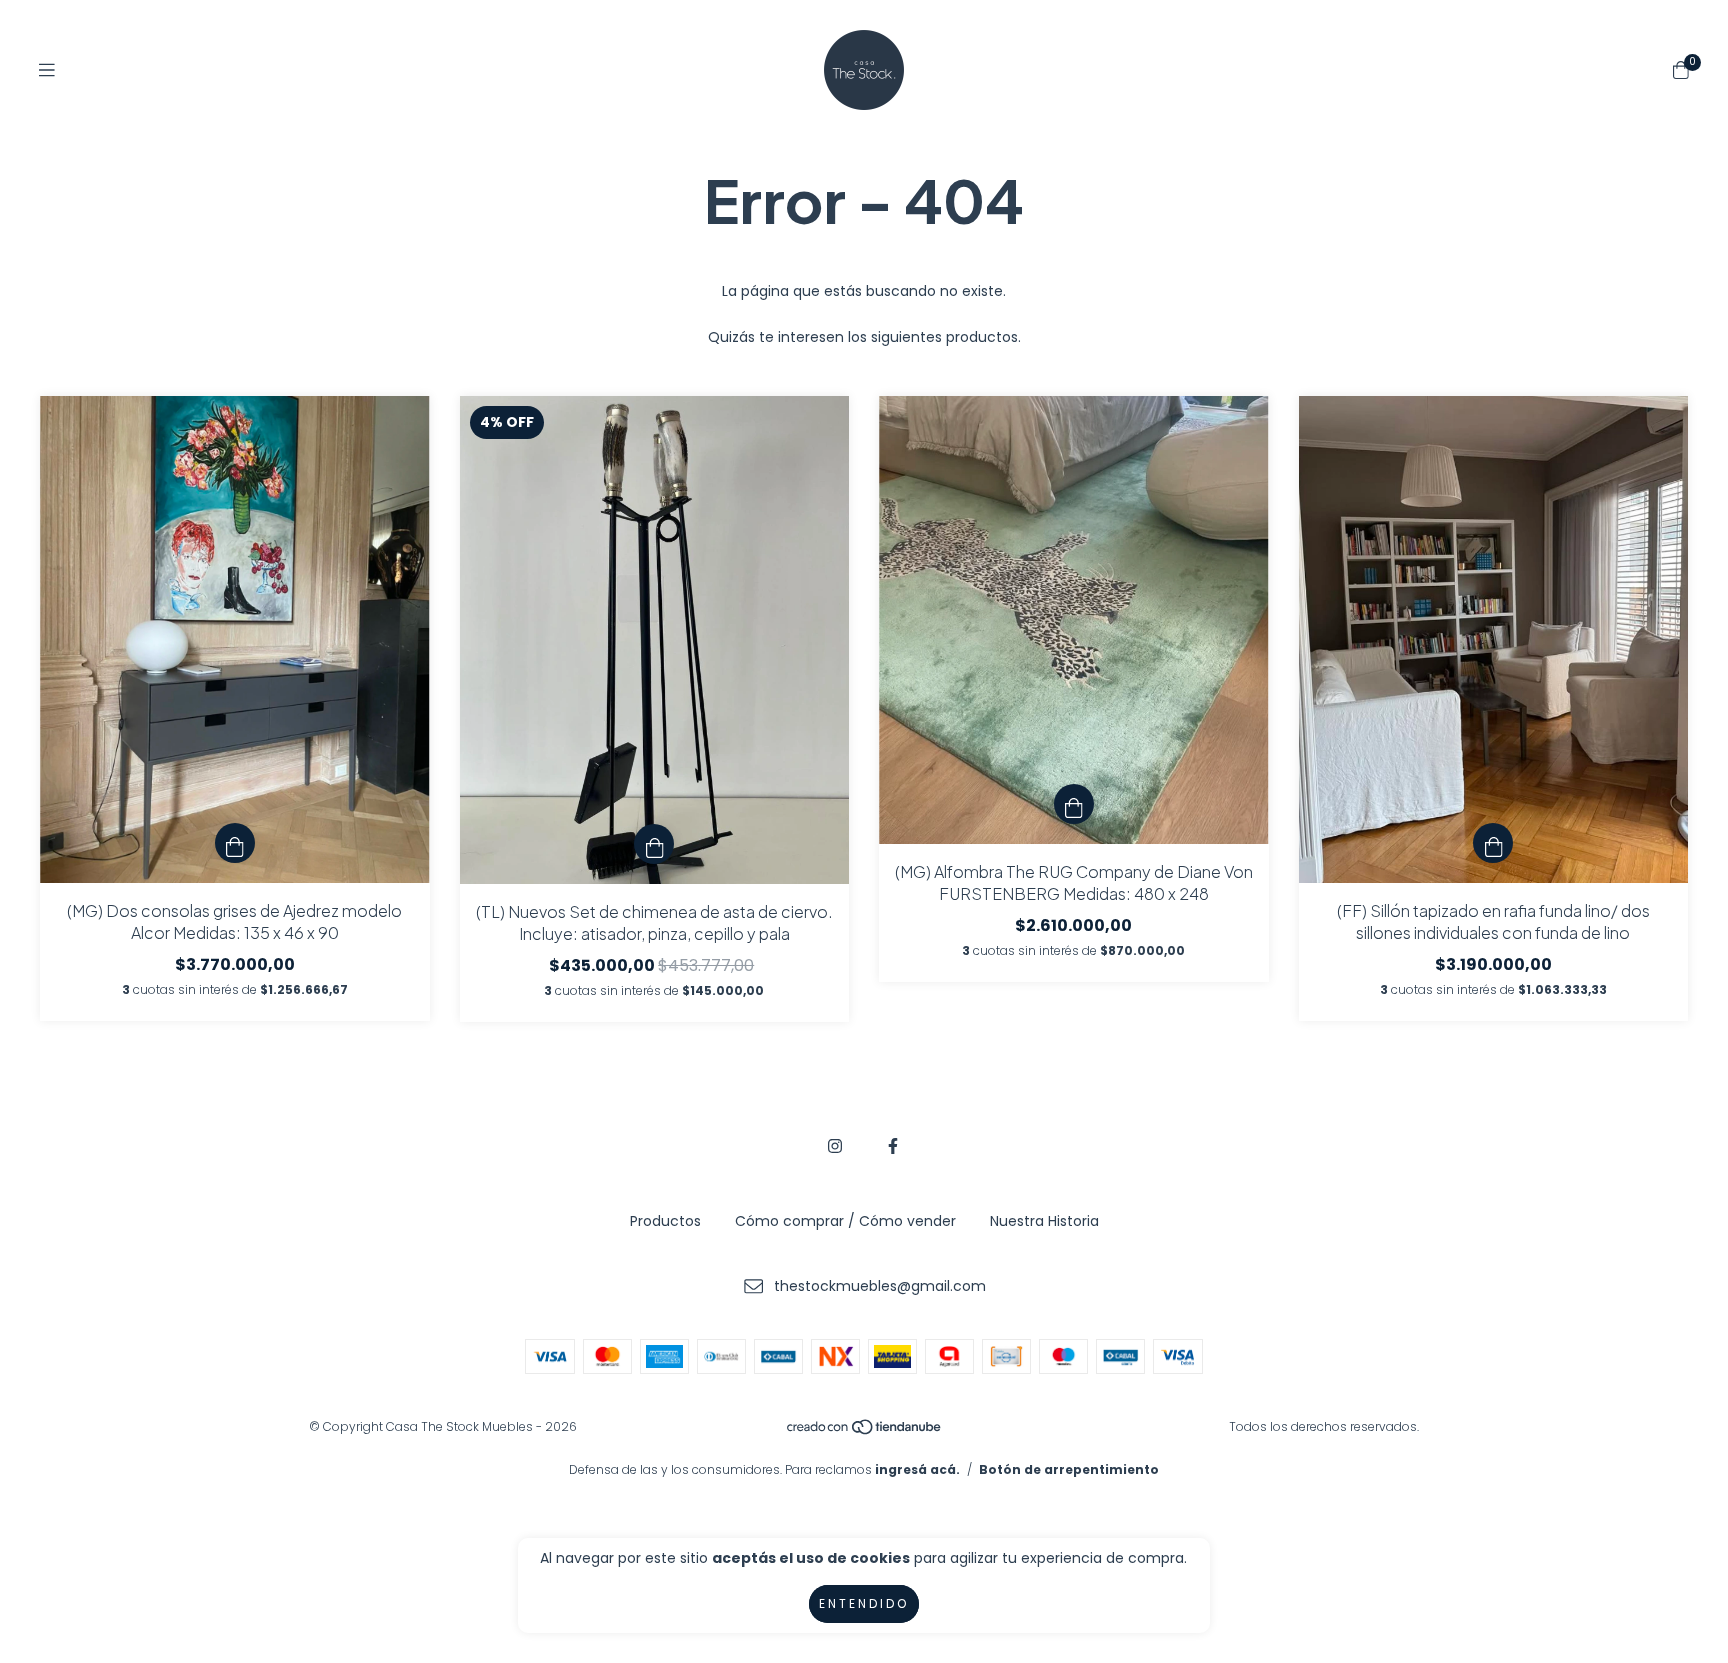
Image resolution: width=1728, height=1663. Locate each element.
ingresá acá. (917, 1469)
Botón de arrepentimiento (1069, 1469)
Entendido (864, 1603)
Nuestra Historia (1044, 1221)
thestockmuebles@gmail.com (880, 1286)
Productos (665, 1221)
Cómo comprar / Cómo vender (845, 1221)
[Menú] (47, 70)
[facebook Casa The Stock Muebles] (893, 1146)
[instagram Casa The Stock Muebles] (835, 1146)
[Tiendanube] (865, 1431)
